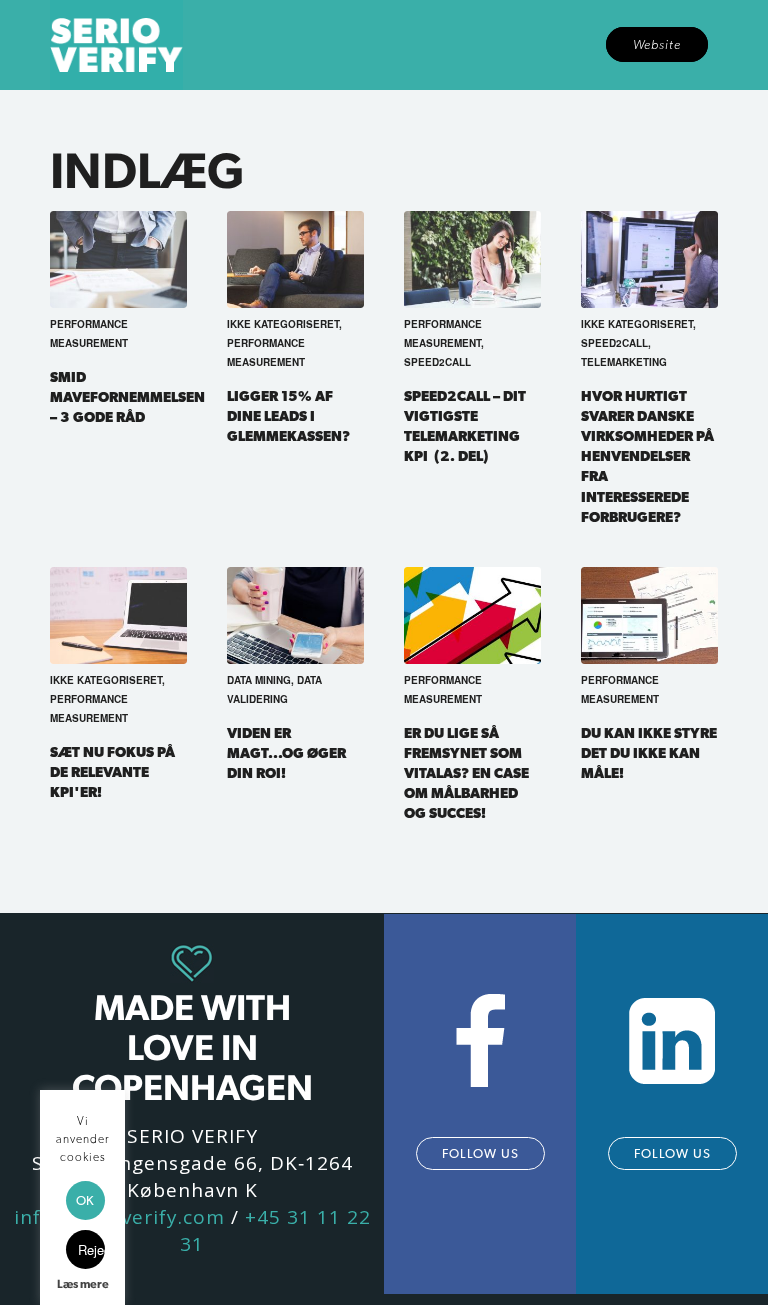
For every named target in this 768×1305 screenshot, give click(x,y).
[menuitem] (657, 45)
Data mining (259, 680)
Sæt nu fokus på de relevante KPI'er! (112, 771)
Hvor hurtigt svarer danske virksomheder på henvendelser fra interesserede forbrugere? (647, 455)
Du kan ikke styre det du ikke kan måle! (649, 752)
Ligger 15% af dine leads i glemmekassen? (288, 415)
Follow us (480, 1153)
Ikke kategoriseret (283, 324)
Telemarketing (624, 362)
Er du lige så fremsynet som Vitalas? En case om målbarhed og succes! (466, 772)
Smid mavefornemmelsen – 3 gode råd (127, 396)
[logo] (116, 45)
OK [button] (85, 1200)
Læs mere (83, 1284)
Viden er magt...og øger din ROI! (286, 752)
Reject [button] (91, 1249)
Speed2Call (437, 362)
